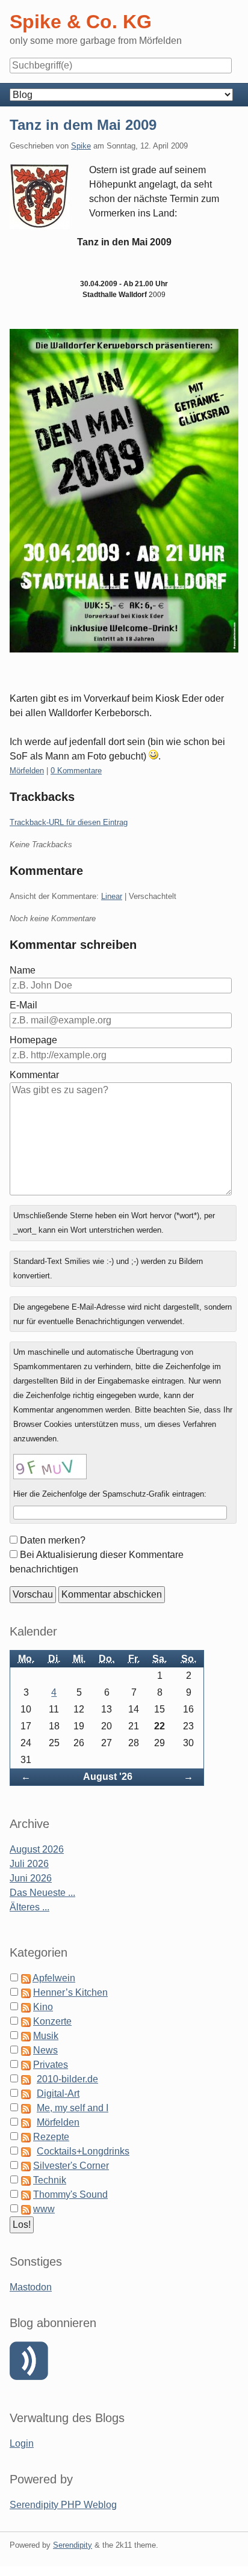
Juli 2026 (29, 1864)
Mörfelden (27, 771)
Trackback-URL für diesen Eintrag (69, 822)
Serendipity (73, 2545)
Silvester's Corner (71, 2166)
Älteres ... (29, 1907)
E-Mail (23, 1005)
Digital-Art (58, 2093)
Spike (81, 146)
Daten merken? (53, 1540)
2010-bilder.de (67, 2079)
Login (22, 2443)
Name (23, 970)
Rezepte (51, 2137)
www (44, 2209)
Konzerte (52, 2021)
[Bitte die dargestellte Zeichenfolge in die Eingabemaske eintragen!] (50, 1467)
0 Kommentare (76, 771)
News (45, 2050)
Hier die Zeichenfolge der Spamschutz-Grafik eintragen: (110, 1494)
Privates (51, 2065)
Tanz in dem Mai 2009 (83, 125)
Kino (43, 2007)
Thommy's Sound (70, 2194)
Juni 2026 (31, 1878)
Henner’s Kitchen (70, 1992)
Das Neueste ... (42, 1893)
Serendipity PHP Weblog (63, 2505)
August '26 (108, 1777)
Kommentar (34, 1075)
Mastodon (31, 2287)
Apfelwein (54, 1978)
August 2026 (37, 1849)
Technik (50, 2180)
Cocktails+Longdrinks (83, 2151)
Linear (112, 896)
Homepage (33, 1040)
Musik (46, 2036)
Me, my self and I (73, 2108)
